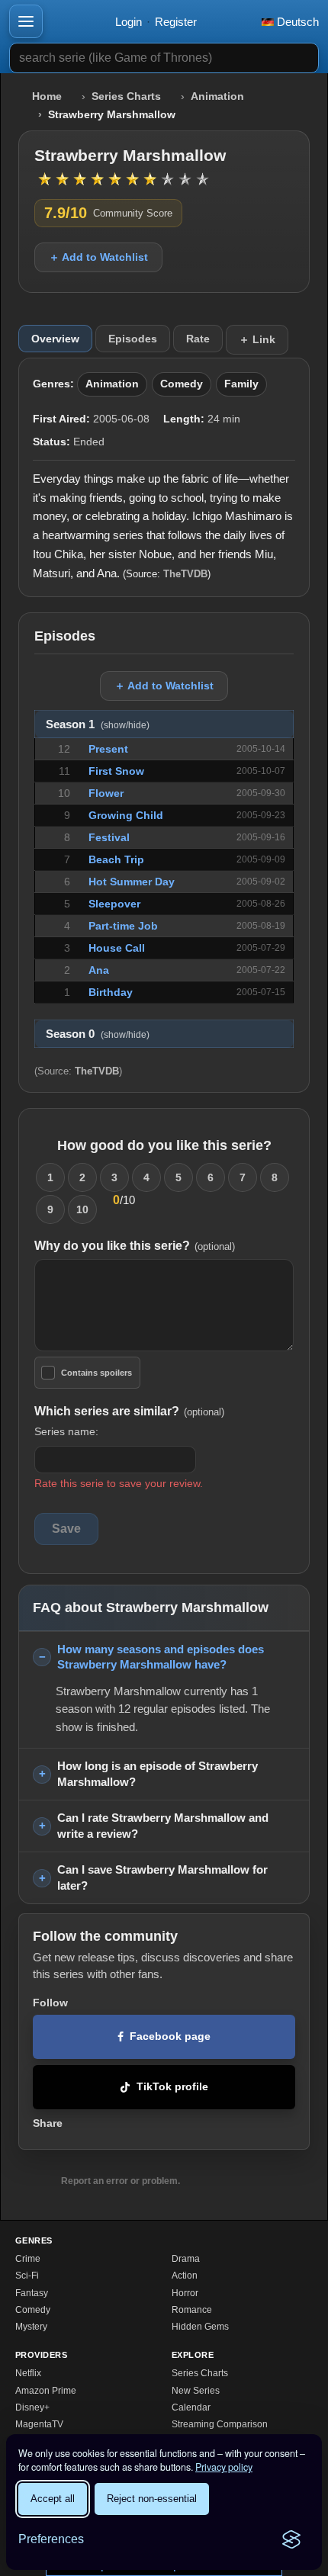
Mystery (31, 2327)
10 (82, 1209)
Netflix (28, 2373)
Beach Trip (116, 859)
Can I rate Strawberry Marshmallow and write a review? (163, 1826)
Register (176, 22)
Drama (186, 2259)
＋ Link (257, 339)
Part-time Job (123, 926)
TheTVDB (185, 574)
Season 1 (98, 724)
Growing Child (126, 815)
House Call (117, 948)
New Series (196, 2391)
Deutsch (296, 22)
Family (241, 384)
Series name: (66, 1431)
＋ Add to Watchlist (98, 257)
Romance (192, 2310)
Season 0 (98, 1034)
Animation (217, 96)
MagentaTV (39, 2424)
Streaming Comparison (220, 2424)
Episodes (133, 339)
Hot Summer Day (132, 882)
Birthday (111, 992)
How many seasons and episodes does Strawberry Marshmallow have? (161, 1657)
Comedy (182, 384)
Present (108, 749)
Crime (28, 2259)
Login (129, 22)
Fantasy (32, 2293)
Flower (106, 793)
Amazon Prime (46, 2391)
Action (185, 2276)
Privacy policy (224, 2467)
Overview (55, 339)
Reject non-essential (152, 2499)
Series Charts (126, 96)
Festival (109, 837)
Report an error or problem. (121, 2181)
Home (47, 96)
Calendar (191, 2407)
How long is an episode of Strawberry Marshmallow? (158, 1774)
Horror (185, 2293)
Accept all (53, 2499)
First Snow (116, 771)
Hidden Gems (200, 2327)
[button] (26, 21)
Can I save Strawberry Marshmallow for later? (162, 1877)
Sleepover (114, 904)
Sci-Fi (27, 2276)
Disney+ (32, 2407)
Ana (99, 970)
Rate (198, 339)
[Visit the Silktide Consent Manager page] (291, 2539)
